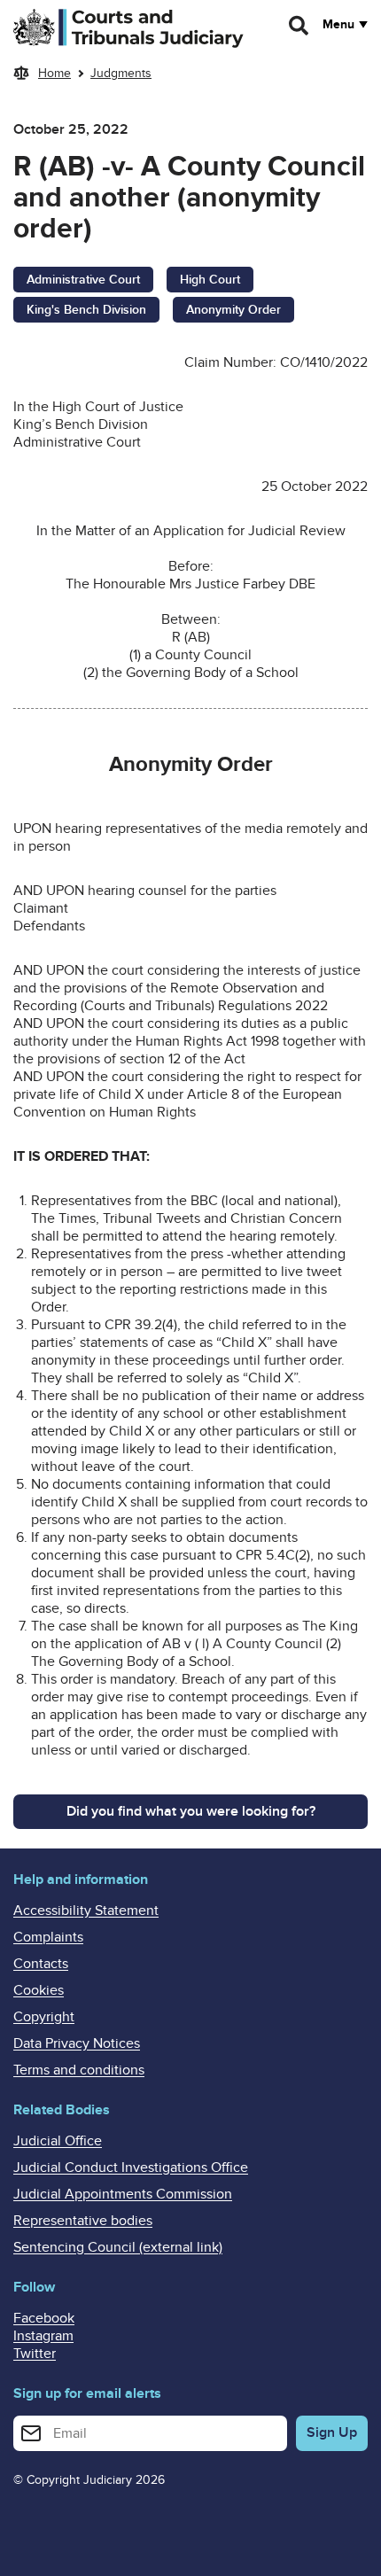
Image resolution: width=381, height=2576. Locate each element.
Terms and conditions (79, 2070)
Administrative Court (83, 280)
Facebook (44, 2318)
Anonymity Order (233, 310)
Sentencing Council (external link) (118, 2247)
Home (54, 73)
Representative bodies (83, 2221)
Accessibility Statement (86, 1911)
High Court (210, 280)
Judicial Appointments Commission (123, 2194)
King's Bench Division (86, 310)
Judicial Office (58, 2141)
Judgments (121, 73)
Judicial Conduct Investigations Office (131, 2167)
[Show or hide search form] (299, 26)
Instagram (43, 2336)
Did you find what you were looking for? (191, 1811)
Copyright (44, 2017)
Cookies (39, 1990)
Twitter (35, 2354)
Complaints (48, 1937)
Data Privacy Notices (77, 2043)
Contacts (41, 1964)
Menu (338, 25)
